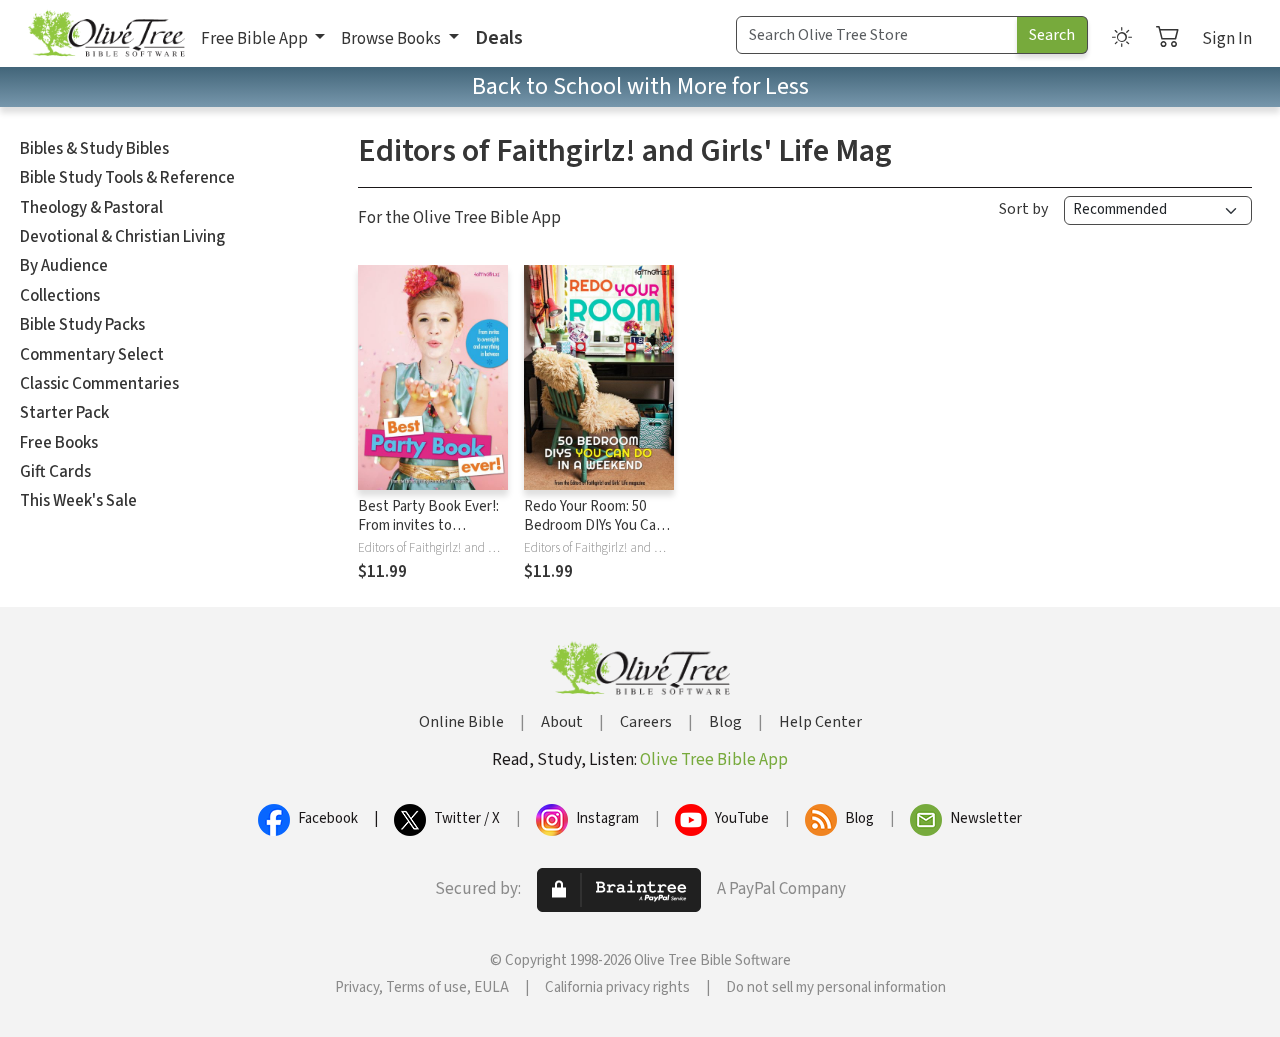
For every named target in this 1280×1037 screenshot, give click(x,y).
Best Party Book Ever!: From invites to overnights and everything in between (429, 535)
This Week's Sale (78, 501)
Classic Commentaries (99, 384)
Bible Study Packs (82, 325)
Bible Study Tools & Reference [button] (127, 178)
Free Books (59, 443)
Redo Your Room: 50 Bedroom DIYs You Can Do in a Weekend (594, 525)
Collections (60, 296)
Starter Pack (64, 413)
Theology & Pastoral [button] (91, 208)
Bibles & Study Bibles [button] (94, 149)
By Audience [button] (64, 266)
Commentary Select (92, 355)
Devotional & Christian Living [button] (122, 237)
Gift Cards (55, 472)
